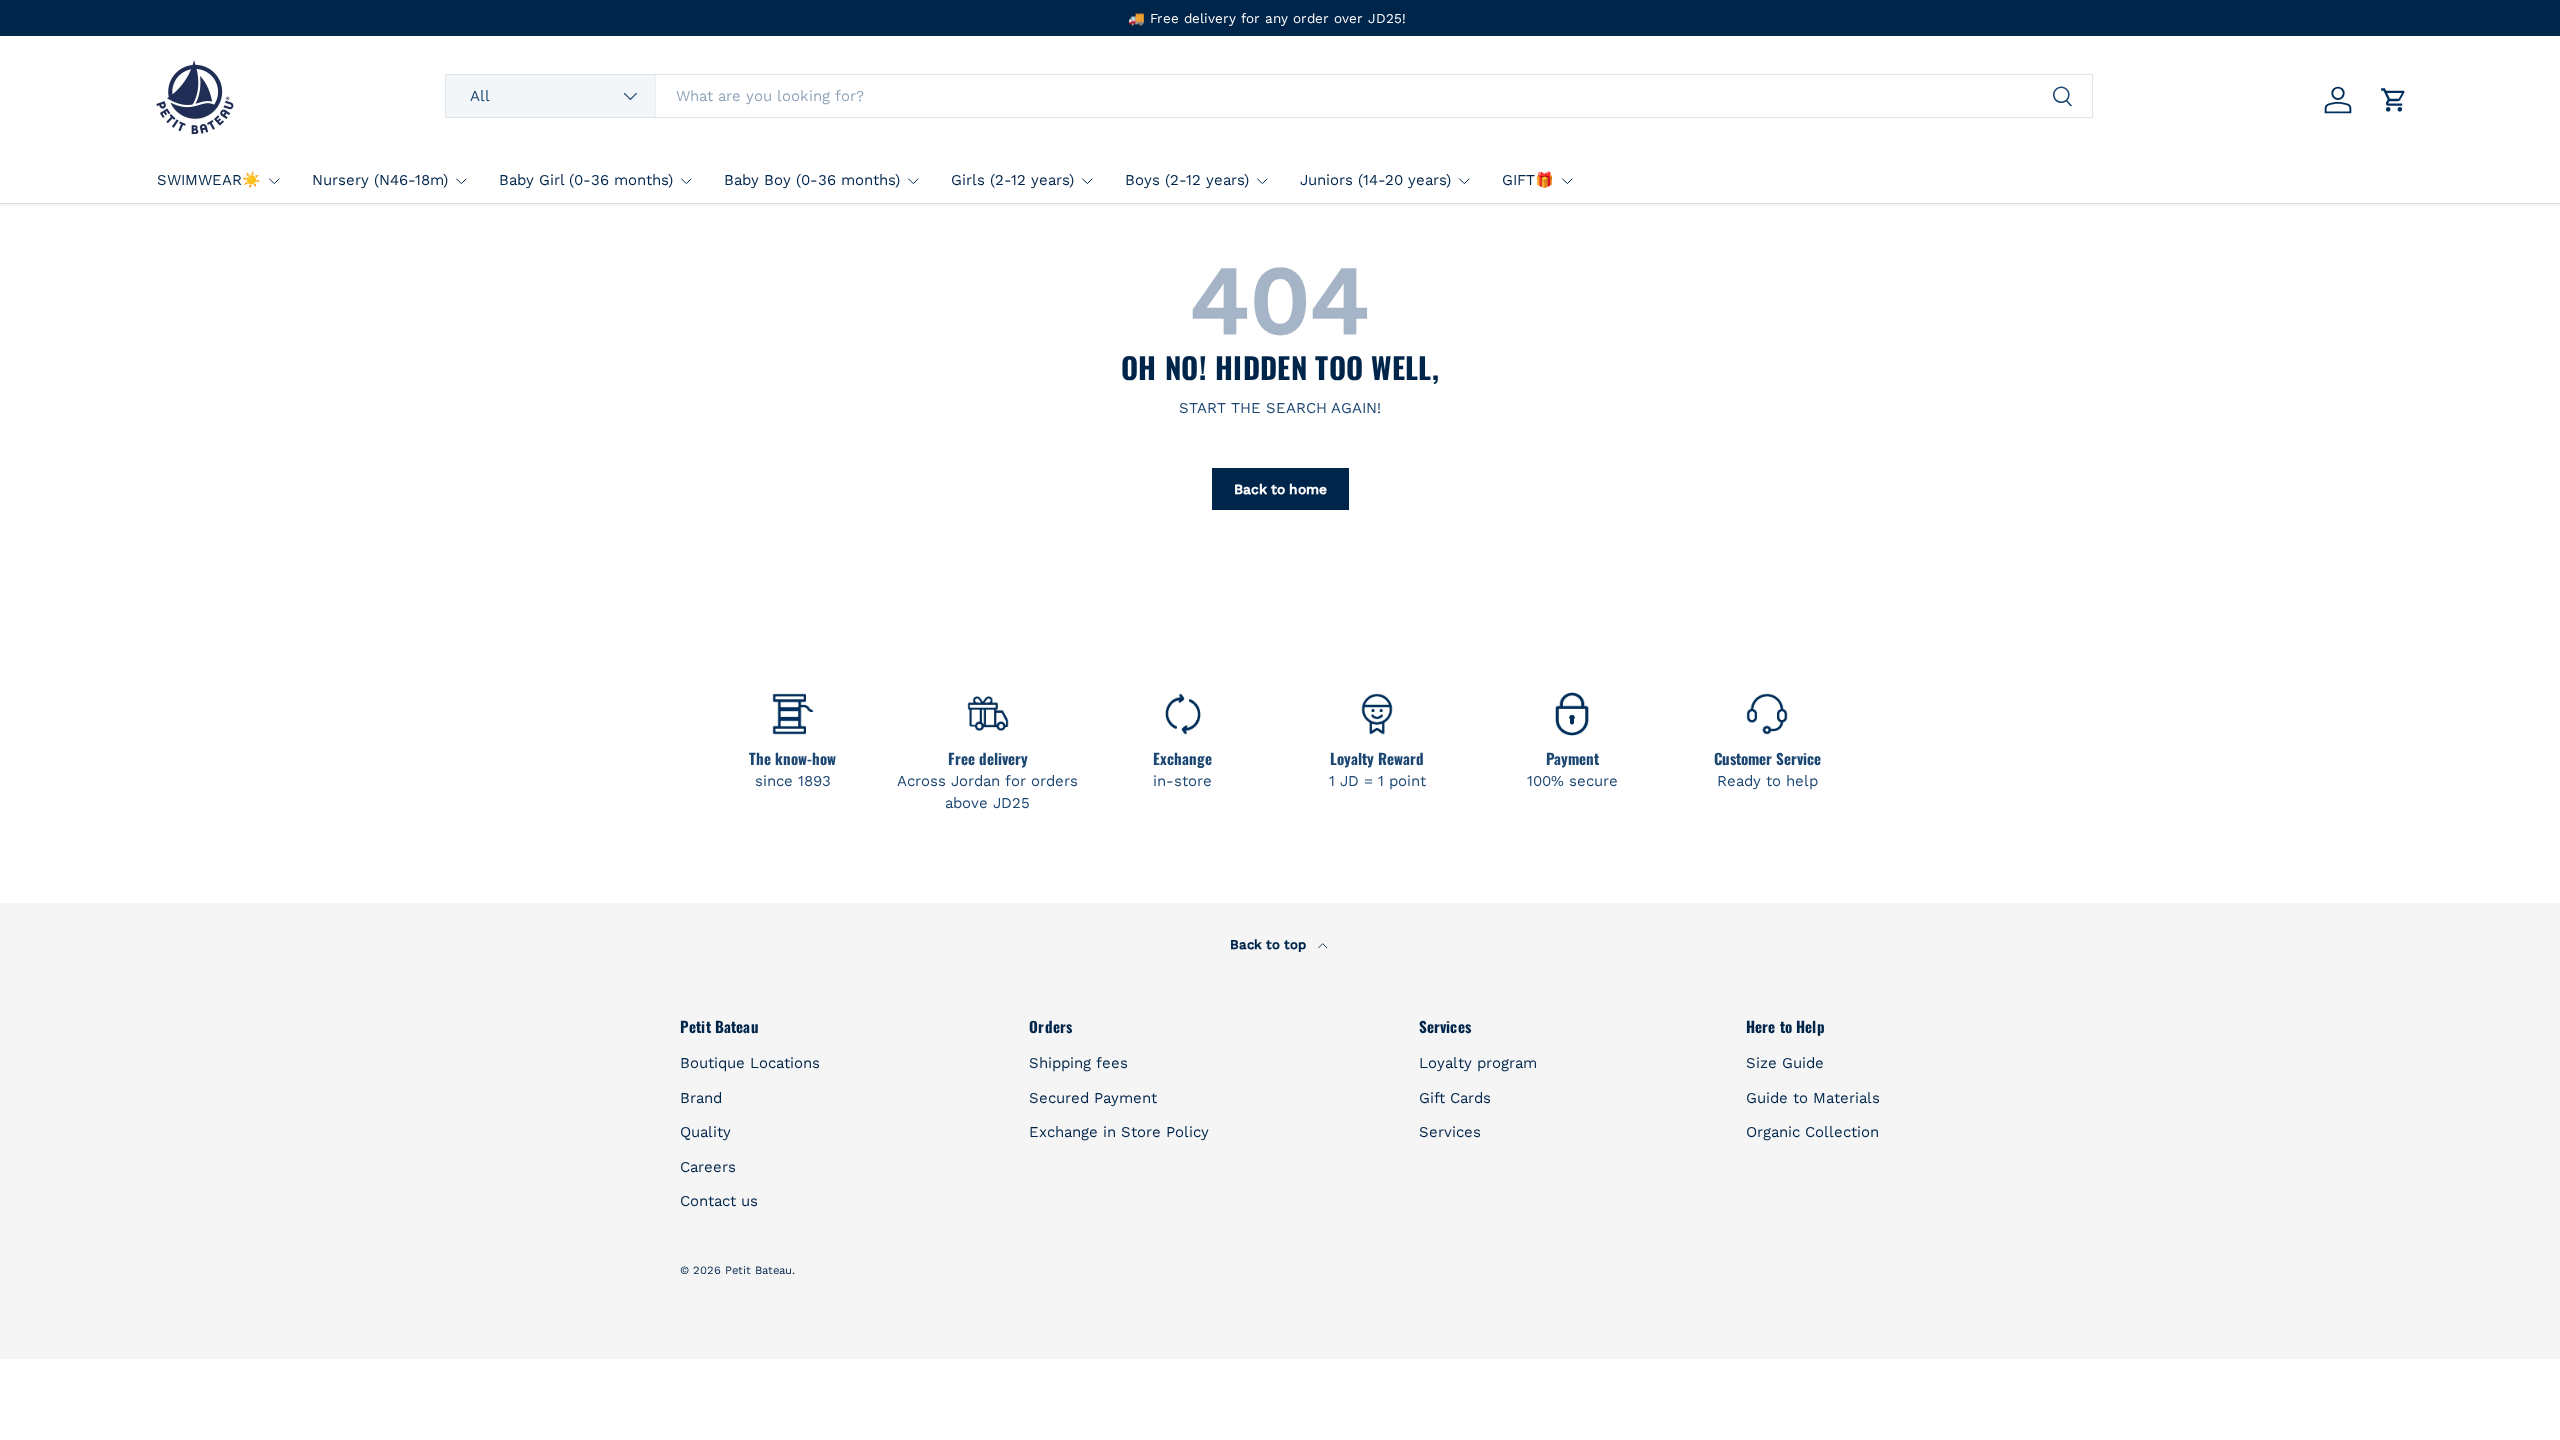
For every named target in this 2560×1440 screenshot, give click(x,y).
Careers (708, 1167)
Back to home (1280, 489)
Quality (705, 1132)
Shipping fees (1078, 1063)
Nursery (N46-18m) (380, 180)
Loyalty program (1478, 1063)
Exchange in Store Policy (1119, 1132)
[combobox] (1268, 96)
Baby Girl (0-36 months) (586, 180)
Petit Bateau (758, 1270)
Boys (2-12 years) (1187, 180)
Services (1450, 1132)
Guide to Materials (1813, 1098)
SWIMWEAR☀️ (209, 180)
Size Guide (1785, 1063)
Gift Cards (1455, 1098)
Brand (701, 1098)
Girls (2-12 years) (1012, 180)
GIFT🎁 (1528, 180)
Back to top (1270, 944)
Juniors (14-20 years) (1375, 180)
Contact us (719, 1201)
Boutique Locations (750, 1063)
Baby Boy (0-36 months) (812, 180)
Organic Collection (1812, 1132)
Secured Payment (1093, 1098)
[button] (2394, 100)
